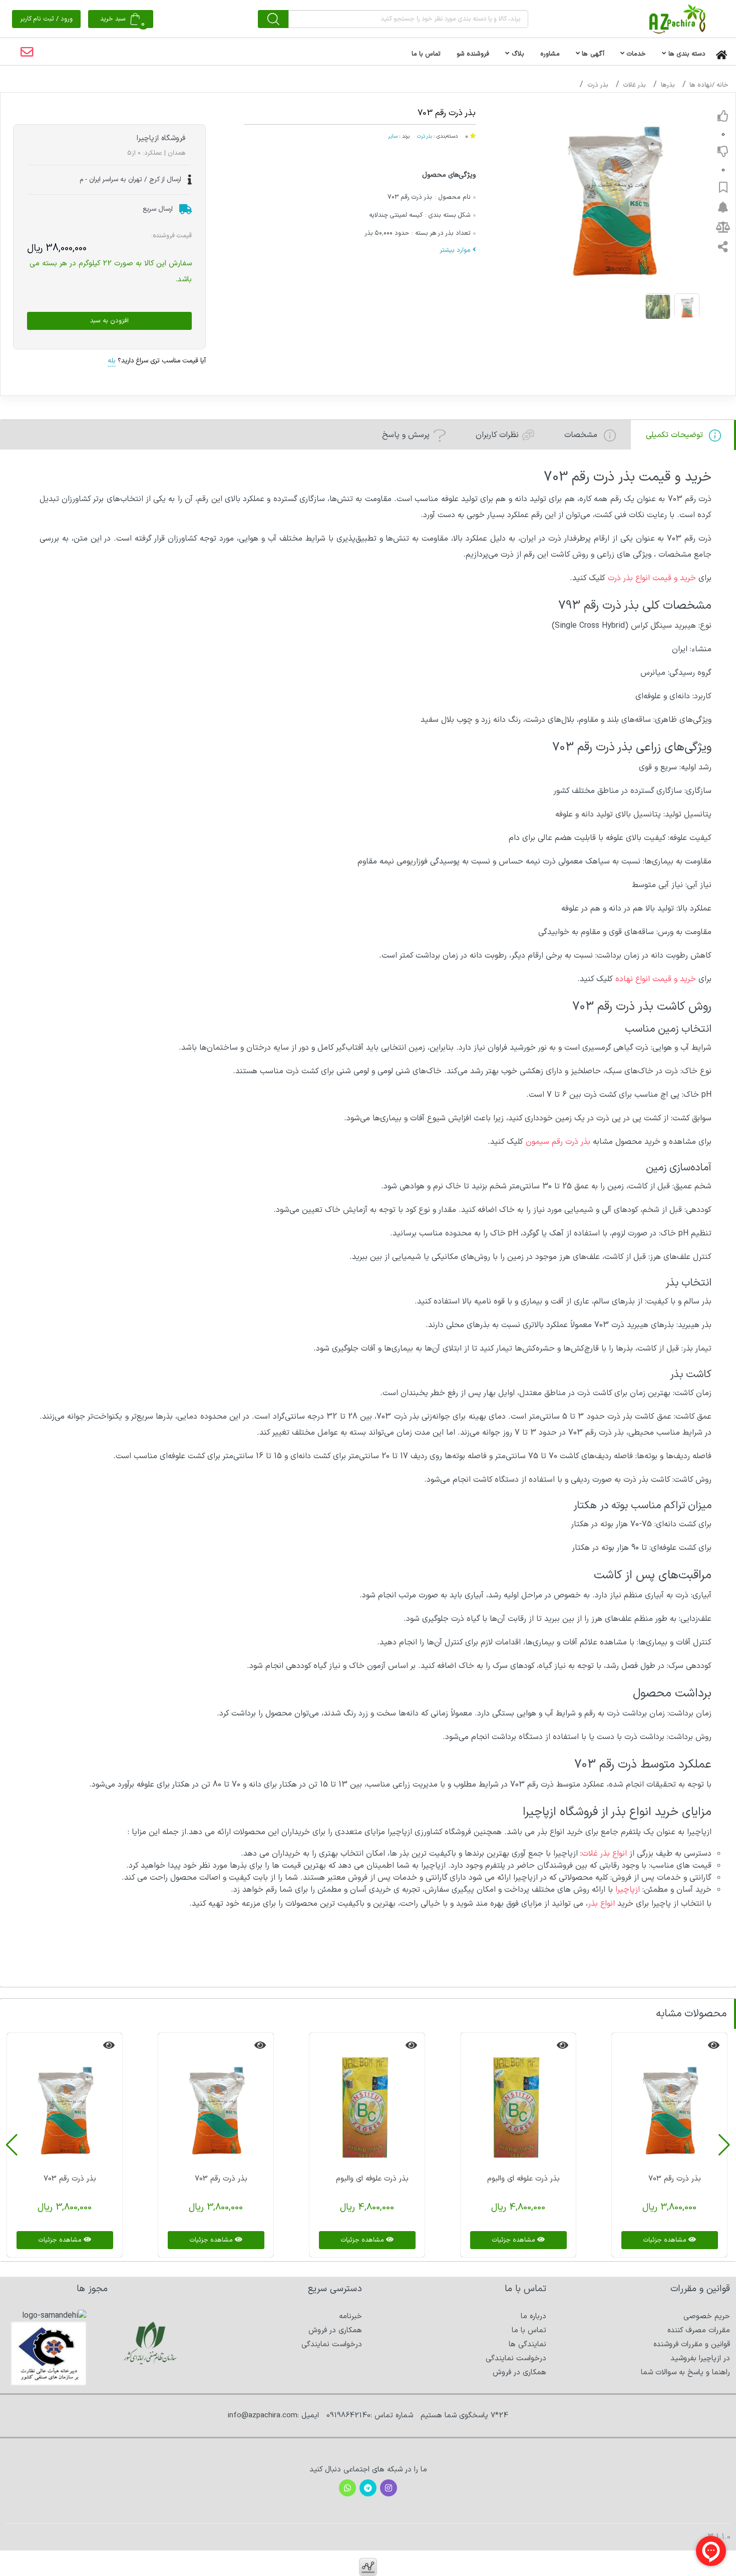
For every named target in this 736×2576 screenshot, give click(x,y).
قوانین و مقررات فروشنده (692, 2344)
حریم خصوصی (707, 2316)
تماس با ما (529, 2330)
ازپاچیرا (628, 1890)
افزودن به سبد (109, 321)
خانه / (720, 85)
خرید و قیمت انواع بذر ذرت (652, 578)
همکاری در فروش (519, 2373)
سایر (393, 136)
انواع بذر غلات (606, 1854)
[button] (724, 2145)
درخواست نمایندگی (516, 2358)
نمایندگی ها (527, 2344)
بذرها (668, 85)
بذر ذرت (598, 85)
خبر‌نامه (350, 2316)
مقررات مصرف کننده (699, 2330)
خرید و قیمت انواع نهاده (656, 979)
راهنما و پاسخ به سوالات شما (685, 2373)
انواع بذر (603, 1904)
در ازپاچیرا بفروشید (700, 2358)
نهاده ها (701, 85)
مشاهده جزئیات (666, 2240)
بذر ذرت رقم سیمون (558, 1142)
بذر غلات (634, 85)
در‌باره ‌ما (533, 2316)
